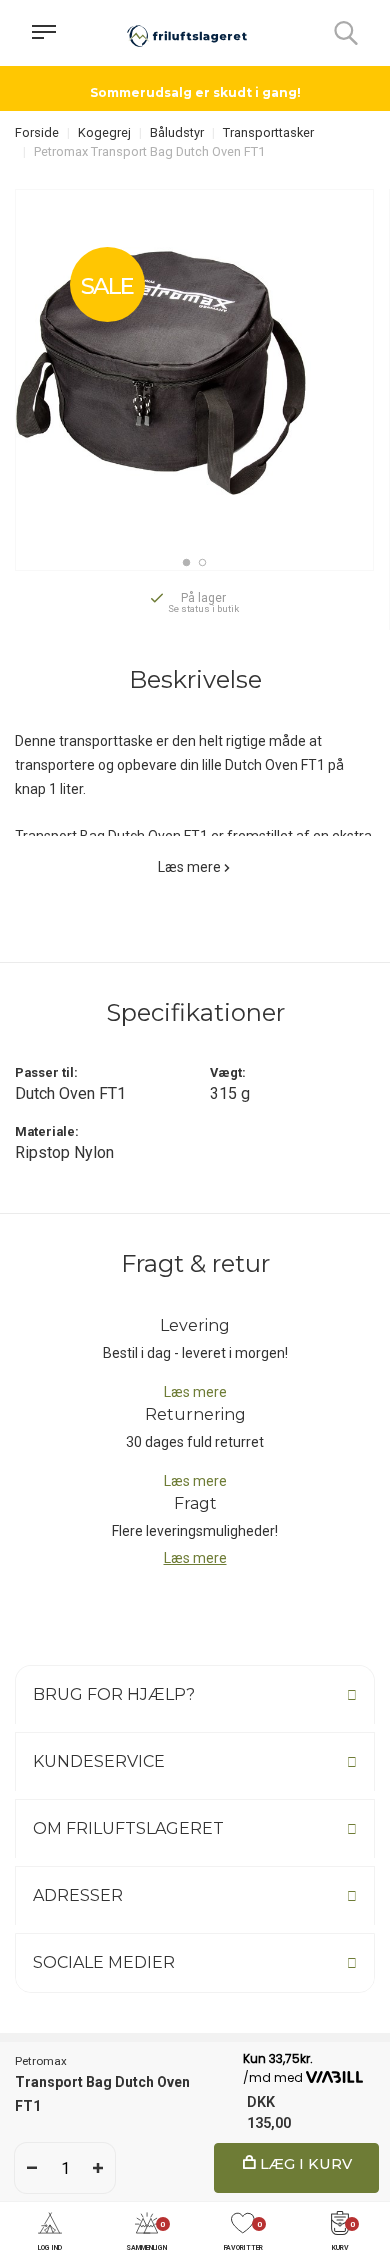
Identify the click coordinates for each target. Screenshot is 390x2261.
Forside (37, 132)
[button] (50, 2232)
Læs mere (189, 867)
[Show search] (346, 33)
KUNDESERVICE (99, 1761)
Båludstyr (177, 132)
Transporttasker (268, 132)
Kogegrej (104, 132)
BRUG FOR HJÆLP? (114, 1694)
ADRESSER (78, 1895)
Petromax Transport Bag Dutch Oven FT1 (149, 151)
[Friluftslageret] (187, 33)
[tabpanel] (194, 368)
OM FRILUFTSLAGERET (128, 1828)
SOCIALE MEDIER (104, 1962)
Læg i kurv (304, 2164)
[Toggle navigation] (44, 33)
